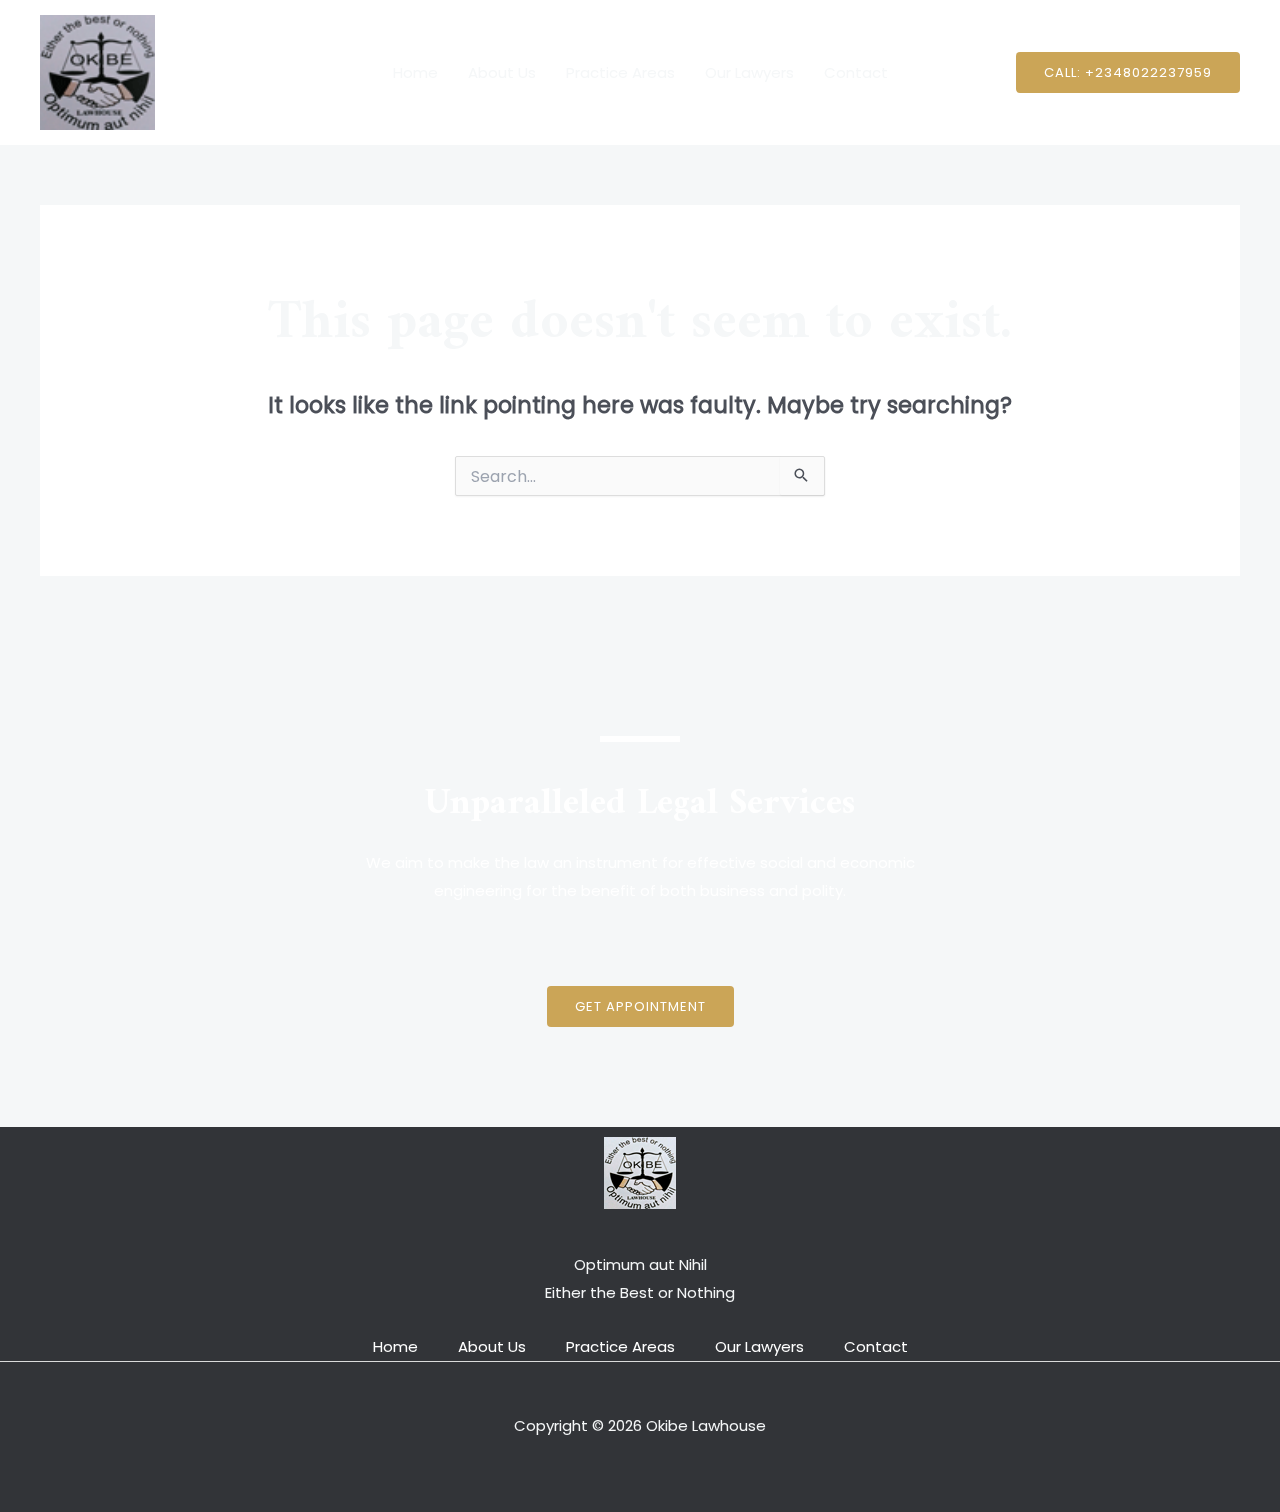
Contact (856, 72)
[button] (1128, 72)
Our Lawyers (749, 72)
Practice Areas (620, 72)
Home (415, 72)
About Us (502, 72)
